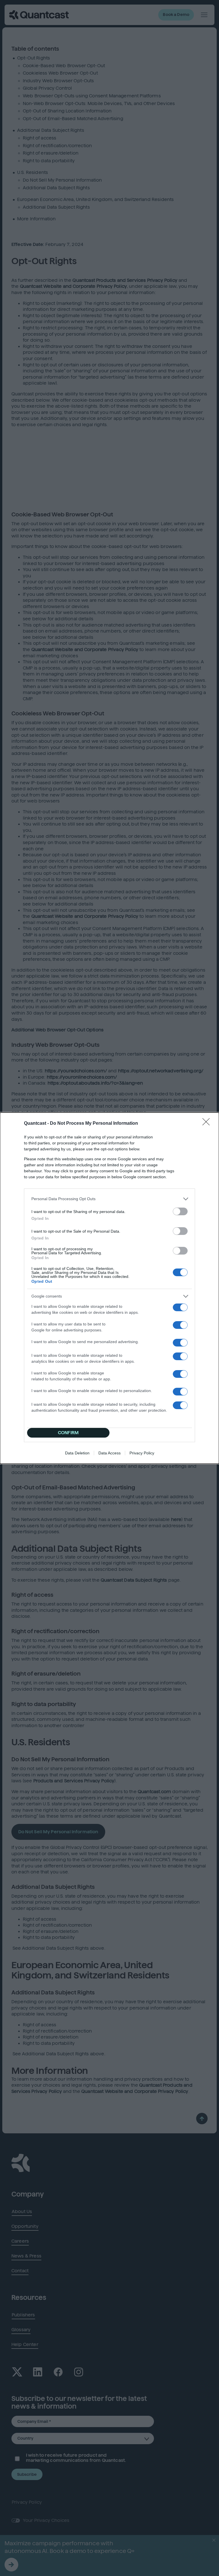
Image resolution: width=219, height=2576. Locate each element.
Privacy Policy (142, 1453)
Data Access (109, 1453)
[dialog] (109, 1288)
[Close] (208, 1124)
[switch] (180, 1211)
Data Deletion (77, 1453)
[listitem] (109, 1199)
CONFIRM (68, 1433)
